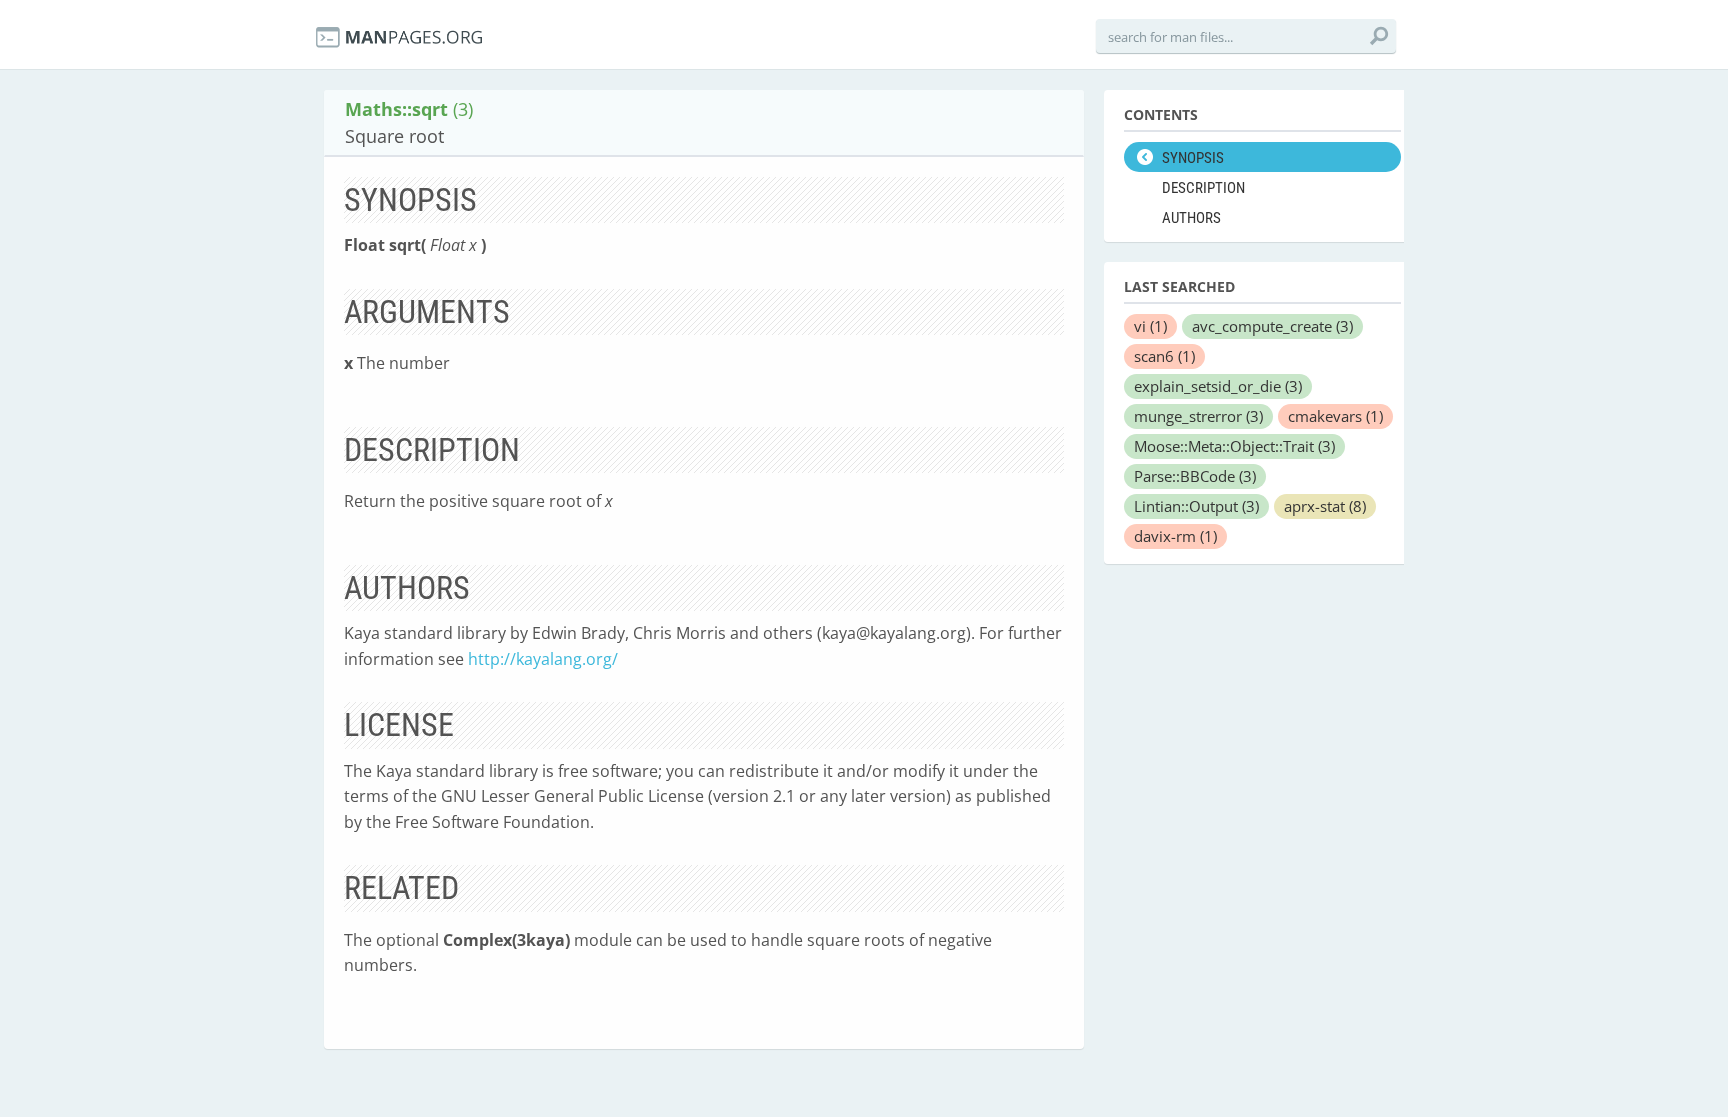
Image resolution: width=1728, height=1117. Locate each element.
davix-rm (1175, 536)
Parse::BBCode (1195, 476)
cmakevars (1335, 416)
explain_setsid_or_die (1218, 386)
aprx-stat (1325, 506)
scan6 (1164, 356)
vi (1150, 326)
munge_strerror (1198, 416)
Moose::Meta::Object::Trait (1234, 446)
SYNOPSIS (1193, 158)
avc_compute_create (1272, 326)
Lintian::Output (1196, 506)
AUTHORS (1191, 218)
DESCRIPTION (1203, 188)
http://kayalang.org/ (543, 659)
